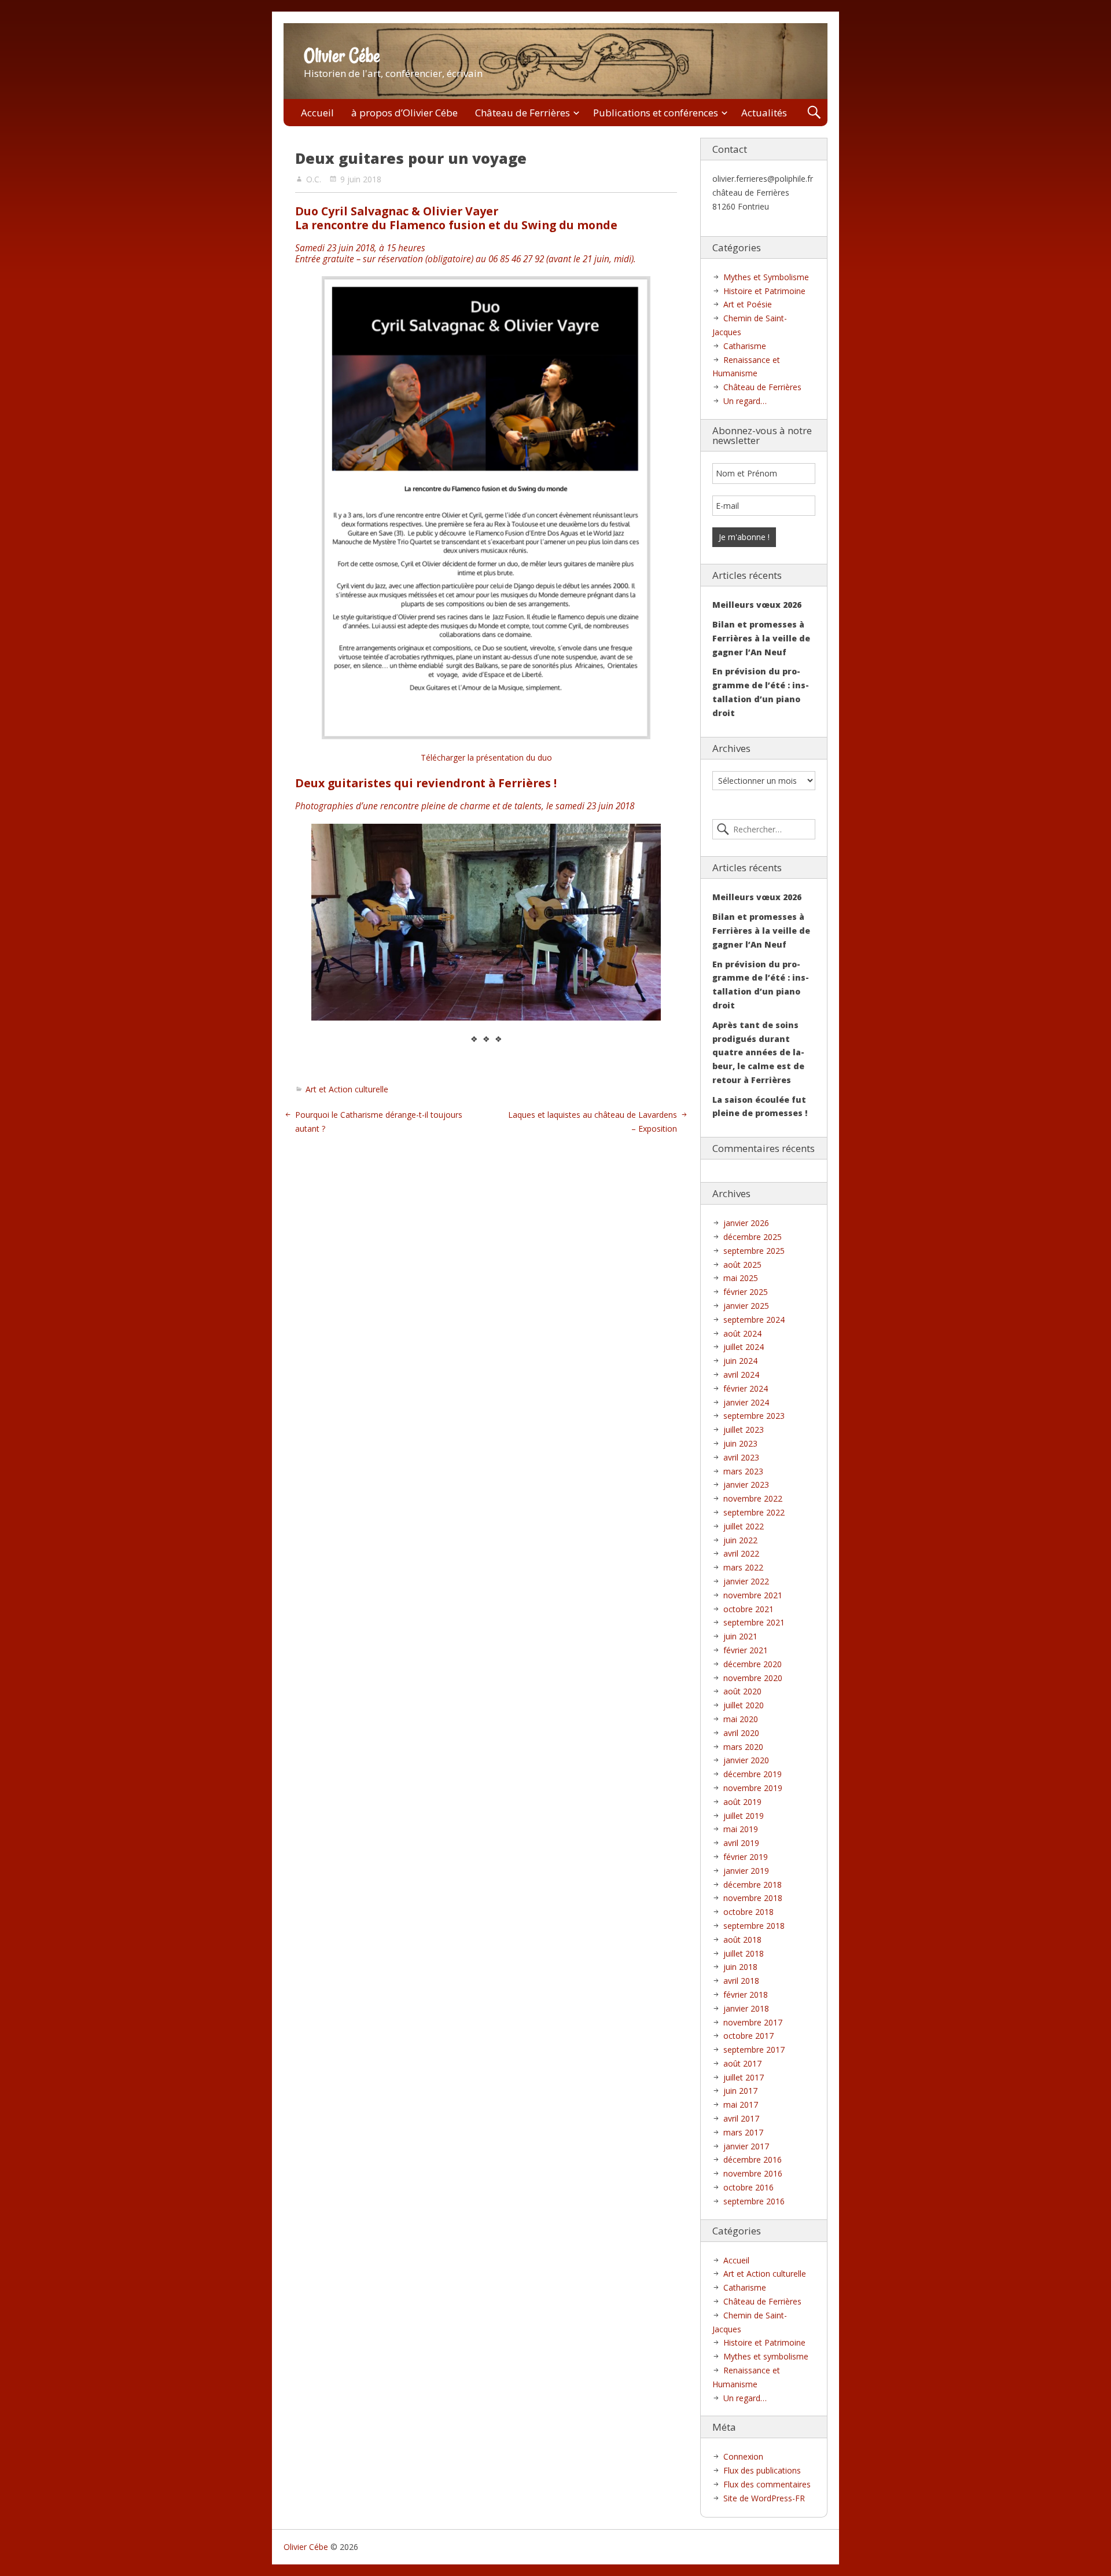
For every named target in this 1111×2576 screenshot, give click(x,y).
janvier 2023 (746, 1485)
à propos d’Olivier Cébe (404, 113)
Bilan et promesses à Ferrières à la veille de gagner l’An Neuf (761, 638)
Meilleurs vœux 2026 (757, 605)
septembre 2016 (754, 2201)
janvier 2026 (746, 1223)
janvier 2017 (746, 2146)
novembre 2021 (753, 1595)
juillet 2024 (744, 1347)
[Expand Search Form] (814, 113)
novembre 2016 (753, 2173)
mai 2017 (741, 2105)
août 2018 (742, 1940)
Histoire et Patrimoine (764, 291)
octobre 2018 (748, 1912)
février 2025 (746, 1292)
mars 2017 (743, 2132)
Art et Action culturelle (347, 1089)
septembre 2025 (754, 1251)
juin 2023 (740, 1443)
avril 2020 (741, 1733)
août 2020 (742, 1691)
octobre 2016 (748, 2187)
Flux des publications (762, 2470)
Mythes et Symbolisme (766, 277)
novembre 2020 (753, 1678)
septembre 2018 (754, 1926)
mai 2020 (741, 1719)
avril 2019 (741, 1843)
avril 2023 (741, 1457)
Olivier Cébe (342, 56)
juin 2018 (740, 1967)
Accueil (317, 113)
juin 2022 (740, 1540)
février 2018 (746, 1995)
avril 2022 (741, 1553)
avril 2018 (741, 1981)
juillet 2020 (744, 1705)
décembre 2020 (753, 1664)
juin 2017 (740, 2091)
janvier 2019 (746, 1871)
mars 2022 (743, 1567)
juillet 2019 (744, 1816)
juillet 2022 (744, 1526)
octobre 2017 (748, 2036)
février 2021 (746, 1650)
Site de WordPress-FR (764, 2498)
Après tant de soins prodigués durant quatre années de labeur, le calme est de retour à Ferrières (758, 1052)
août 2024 (742, 1333)
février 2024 (746, 1388)
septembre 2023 (754, 1416)
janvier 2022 (746, 1581)
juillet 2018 (744, 1953)
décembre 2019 (753, 1774)
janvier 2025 (746, 1306)
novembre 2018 (753, 1898)
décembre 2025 (753, 1237)
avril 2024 (741, 1375)
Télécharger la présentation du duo (486, 757)
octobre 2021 (748, 1609)
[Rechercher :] (764, 830)
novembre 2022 (753, 1498)
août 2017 (742, 2063)
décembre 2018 (753, 1885)
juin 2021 (740, 1636)
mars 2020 (743, 1747)
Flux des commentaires (767, 2484)
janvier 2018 (746, 2008)
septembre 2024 (754, 1320)
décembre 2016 (753, 2159)
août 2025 (742, 1265)
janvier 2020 (746, 1760)
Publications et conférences (656, 113)
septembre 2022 (754, 1512)
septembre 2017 (754, 2050)
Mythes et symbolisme (766, 2356)
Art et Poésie (748, 304)
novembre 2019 (753, 1788)
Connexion (743, 2456)
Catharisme (745, 346)
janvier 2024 (746, 1402)
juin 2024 (740, 1361)
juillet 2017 (744, 2077)
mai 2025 (741, 1278)
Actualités (764, 113)
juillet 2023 (744, 1430)
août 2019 (742, 1802)
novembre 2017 (753, 2022)
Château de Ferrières (523, 113)
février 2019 (746, 1857)
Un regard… (745, 401)
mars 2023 (743, 1471)
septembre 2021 (754, 1622)
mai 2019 (741, 1829)
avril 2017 (741, 2118)
